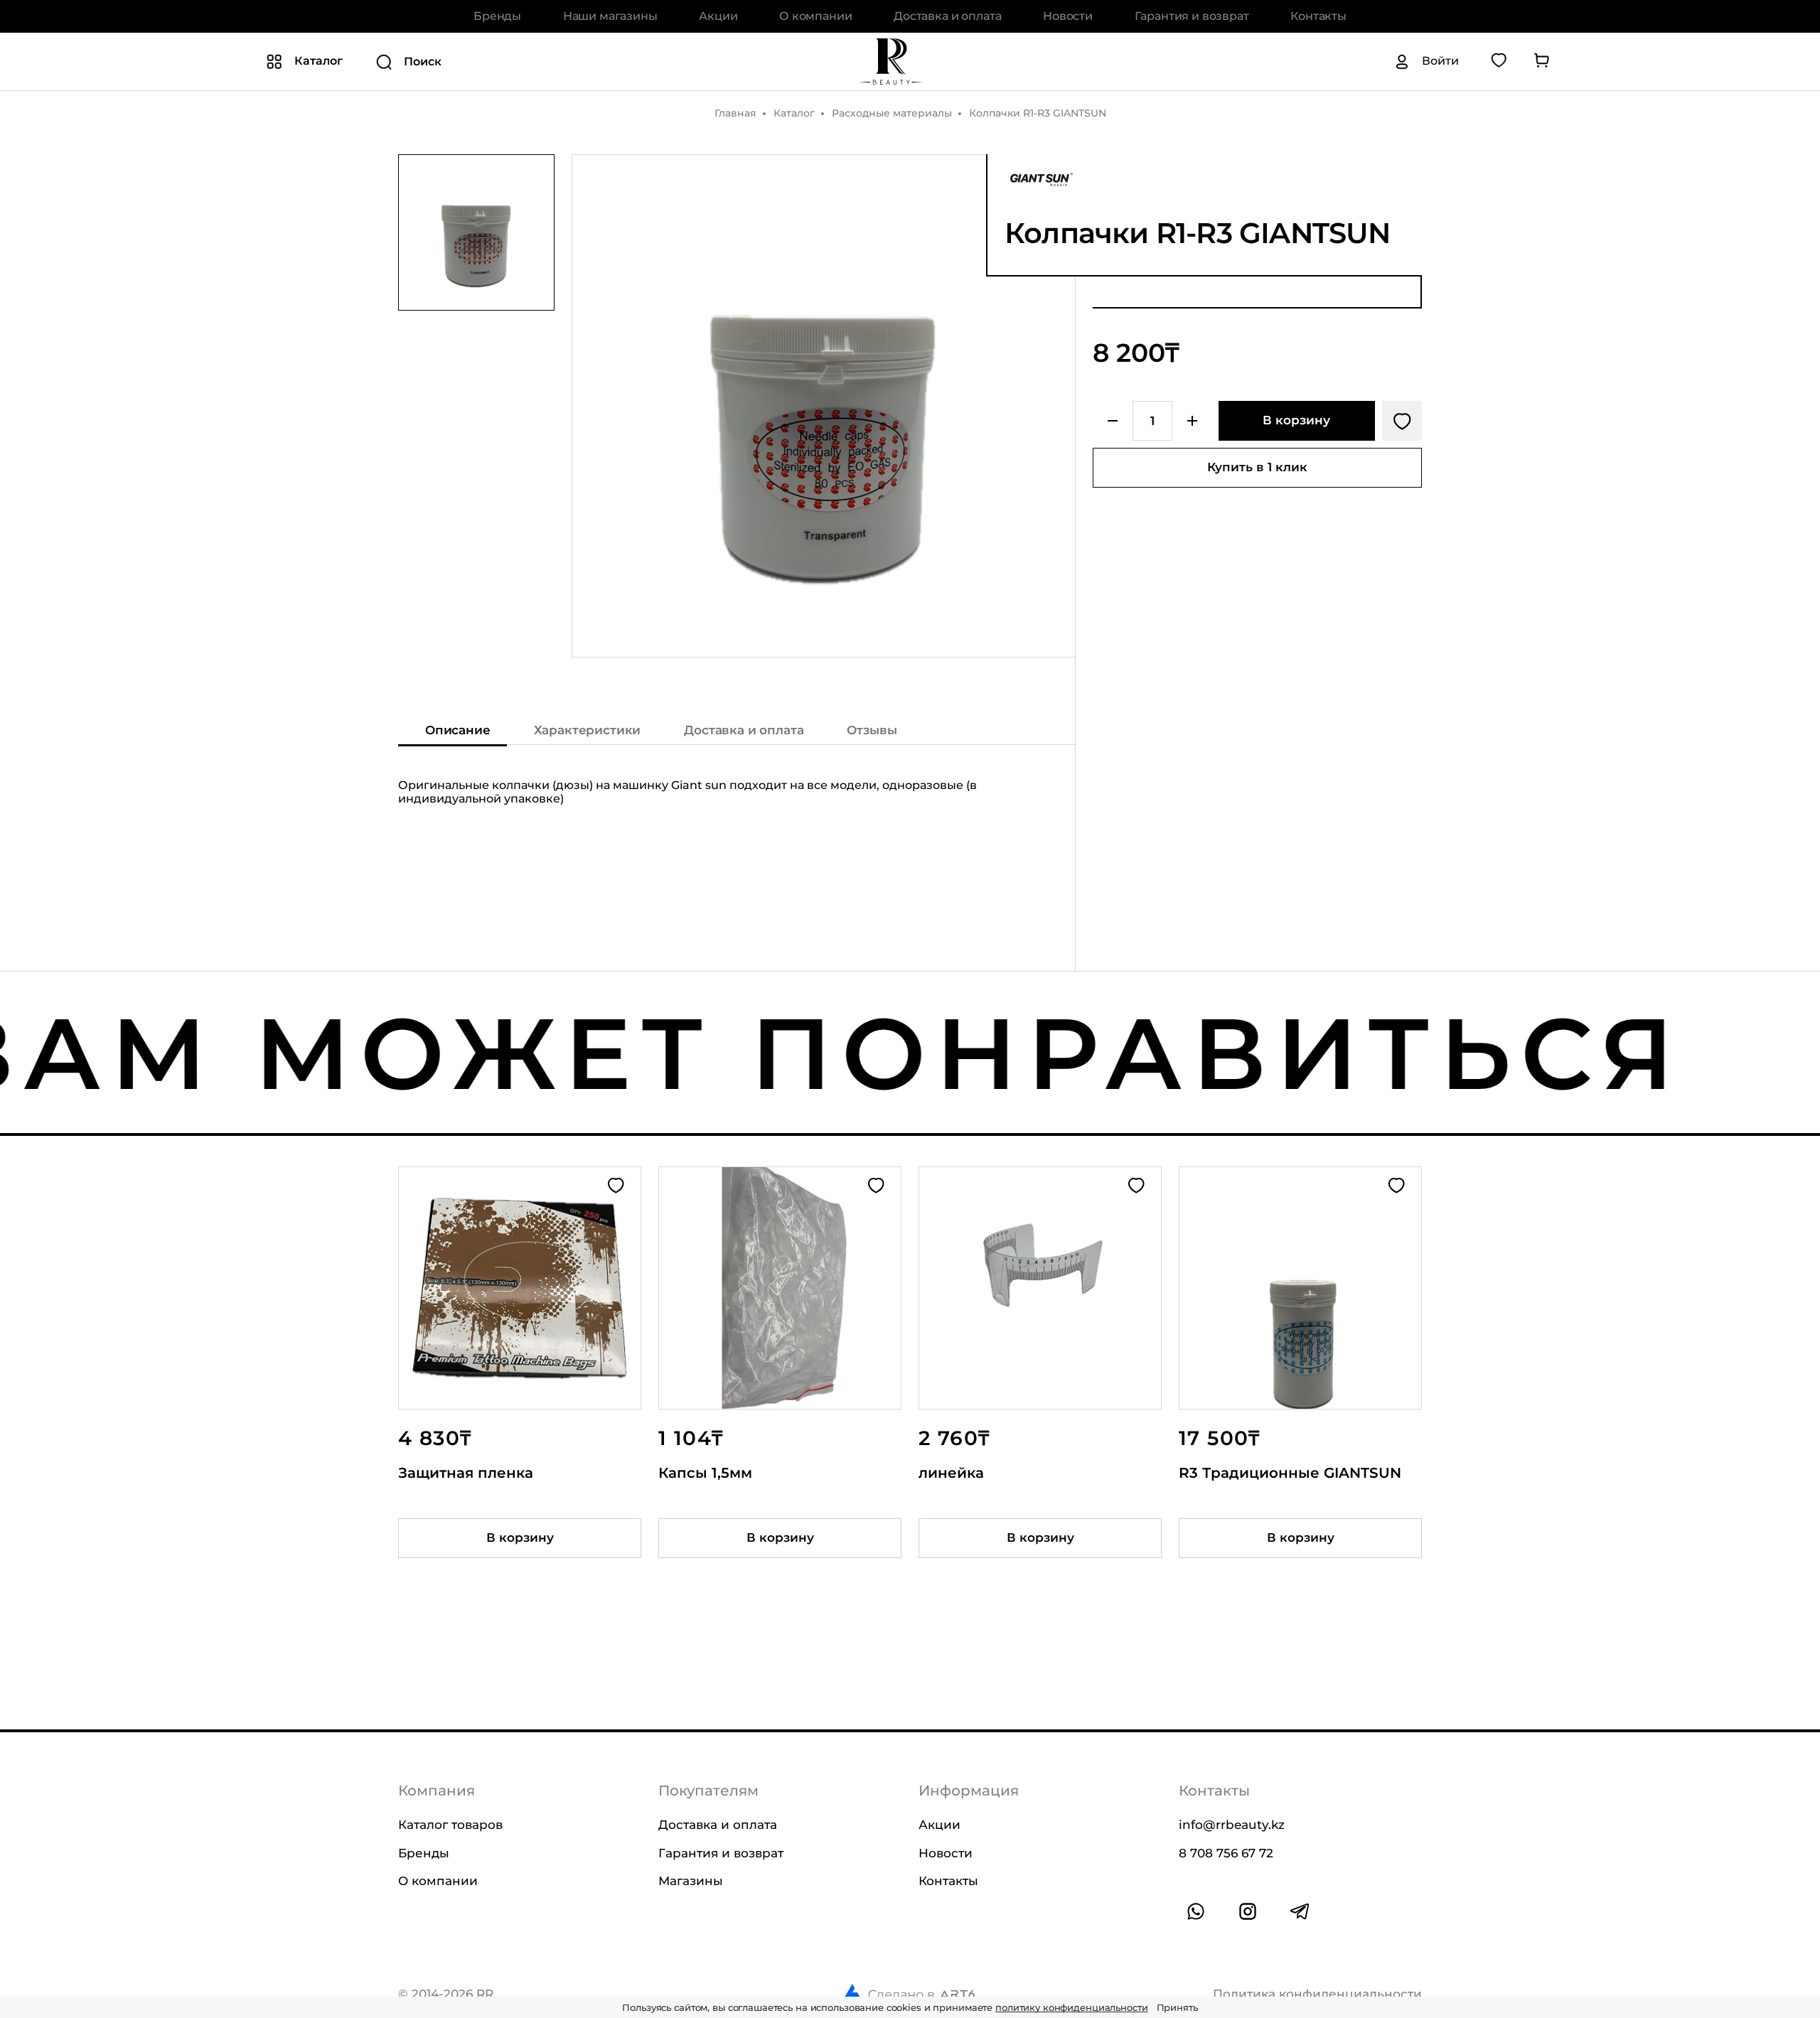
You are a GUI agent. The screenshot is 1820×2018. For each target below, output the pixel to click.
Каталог (794, 113)
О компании (815, 16)
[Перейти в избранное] (1499, 61)
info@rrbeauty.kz (1232, 1825)
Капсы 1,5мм (705, 1473)
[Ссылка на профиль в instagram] (1248, 1911)
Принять (1177, 2007)
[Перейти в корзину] (1541, 61)
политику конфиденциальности (1072, 2007)
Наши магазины (610, 16)
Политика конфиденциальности (1317, 1993)
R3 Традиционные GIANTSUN (1290, 1473)
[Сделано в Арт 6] (909, 1994)
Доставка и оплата (947, 16)
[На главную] (891, 61)
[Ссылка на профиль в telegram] (1300, 1911)
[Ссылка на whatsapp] (1196, 1911)
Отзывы (872, 730)
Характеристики (588, 730)
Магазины (691, 1881)
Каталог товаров (450, 1825)
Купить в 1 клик (1257, 467)
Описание (458, 730)
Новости (1068, 16)
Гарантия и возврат (1192, 16)
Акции (718, 16)
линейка (951, 1473)
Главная (735, 113)
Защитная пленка (466, 1473)
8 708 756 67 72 (1226, 1852)
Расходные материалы (892, 113)
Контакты (1318, 16)
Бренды (497, 16)
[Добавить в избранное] (1402, 421)
